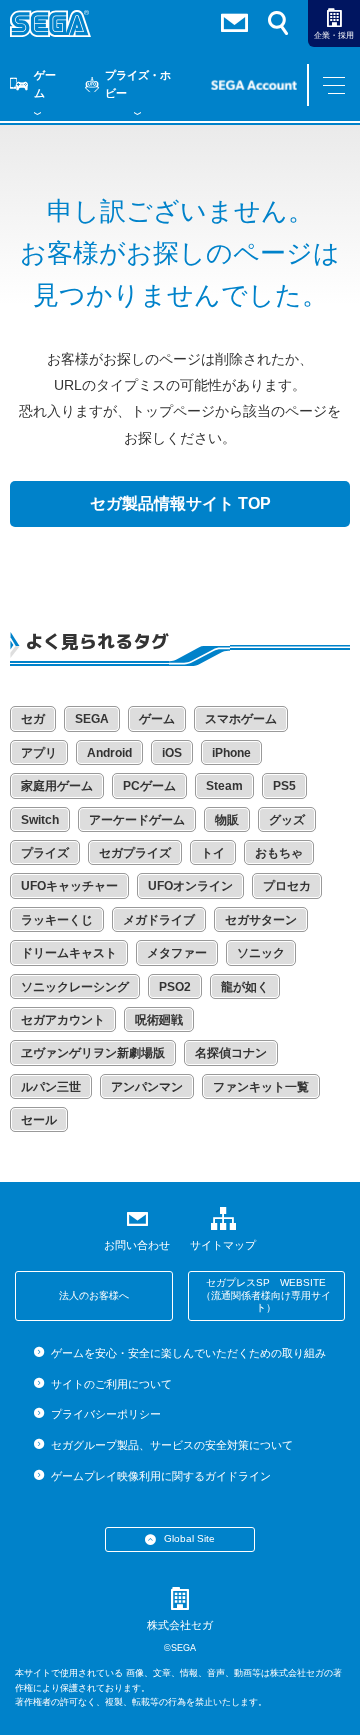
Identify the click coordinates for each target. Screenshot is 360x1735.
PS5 (284, 786)
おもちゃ (279, 853)
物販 (227, 820)
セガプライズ (135, 853)
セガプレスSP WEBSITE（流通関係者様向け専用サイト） (266, 1295)
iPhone (231, 753)
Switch (40, 820)
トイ (213, 853)
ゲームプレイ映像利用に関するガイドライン (160, 1476)
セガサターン (261, 920)
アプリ (39, 753)
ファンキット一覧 (261, 1087)
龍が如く (245, 987)
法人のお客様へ (94, 1295)
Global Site (189, 1538)
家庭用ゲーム (57, 786)
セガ (33, 719)
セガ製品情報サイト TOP (180, 503)
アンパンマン (147, 1087)
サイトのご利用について (111, 1384)
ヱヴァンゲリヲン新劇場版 (93, 1053)
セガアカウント (63, 1020)
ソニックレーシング (75, 987)
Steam (224, 786)
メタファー (177, 953)
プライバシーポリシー (105, 1414)
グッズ (287, 820)
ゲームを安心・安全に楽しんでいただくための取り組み (188, 1353)
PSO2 (175, 987)
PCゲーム (149, 786)
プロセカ (287, 886)
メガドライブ (159, 920)
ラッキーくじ (57, 920)
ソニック (261, 953)
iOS (172, 753)
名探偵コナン (231, 1053)
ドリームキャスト (69, 953)
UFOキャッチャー (69, 886)
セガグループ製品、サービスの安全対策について (171, 1445)
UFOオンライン (190, 886)
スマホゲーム (241, 719)
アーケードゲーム (137, 820)
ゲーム (45, 84)
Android (109, 753)
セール (39, 1120)
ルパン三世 (51, 1087)
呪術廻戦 (159, 1020)
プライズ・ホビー (138, 84)
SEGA (92, 719)
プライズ (45, 853)
